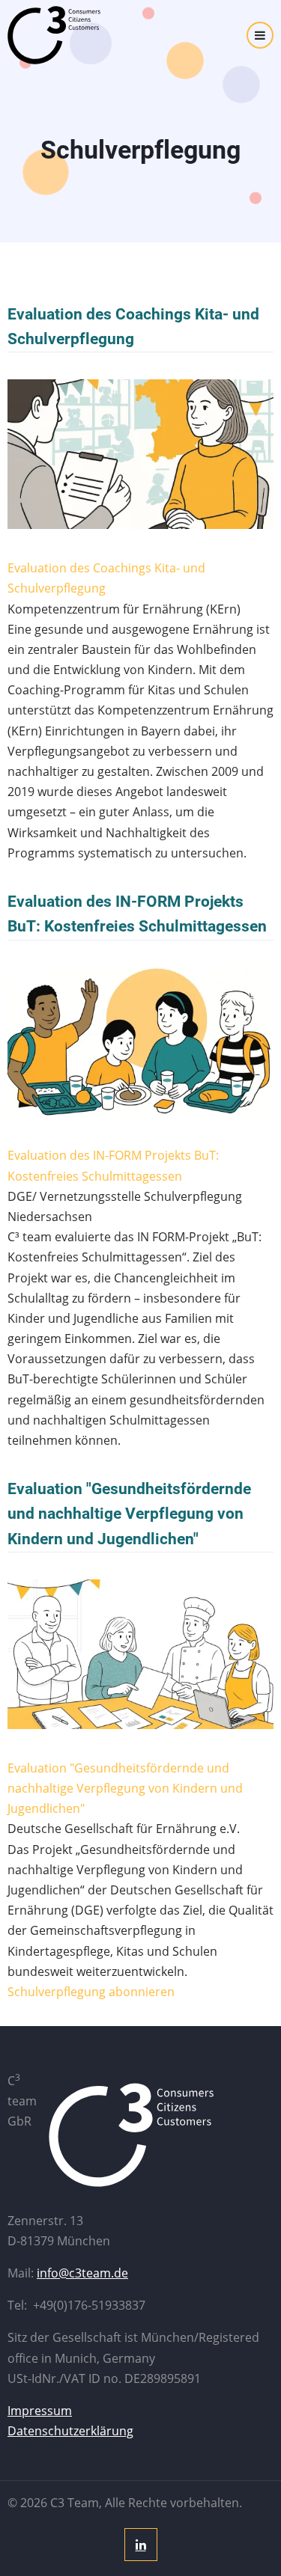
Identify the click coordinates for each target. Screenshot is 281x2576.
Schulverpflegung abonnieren (91, 1992)
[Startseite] (71, 35)
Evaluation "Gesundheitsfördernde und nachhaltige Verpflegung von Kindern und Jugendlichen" (129, 1514)
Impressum (40, 2411)
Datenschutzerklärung (70, 2431)
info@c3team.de (82, 2273)
